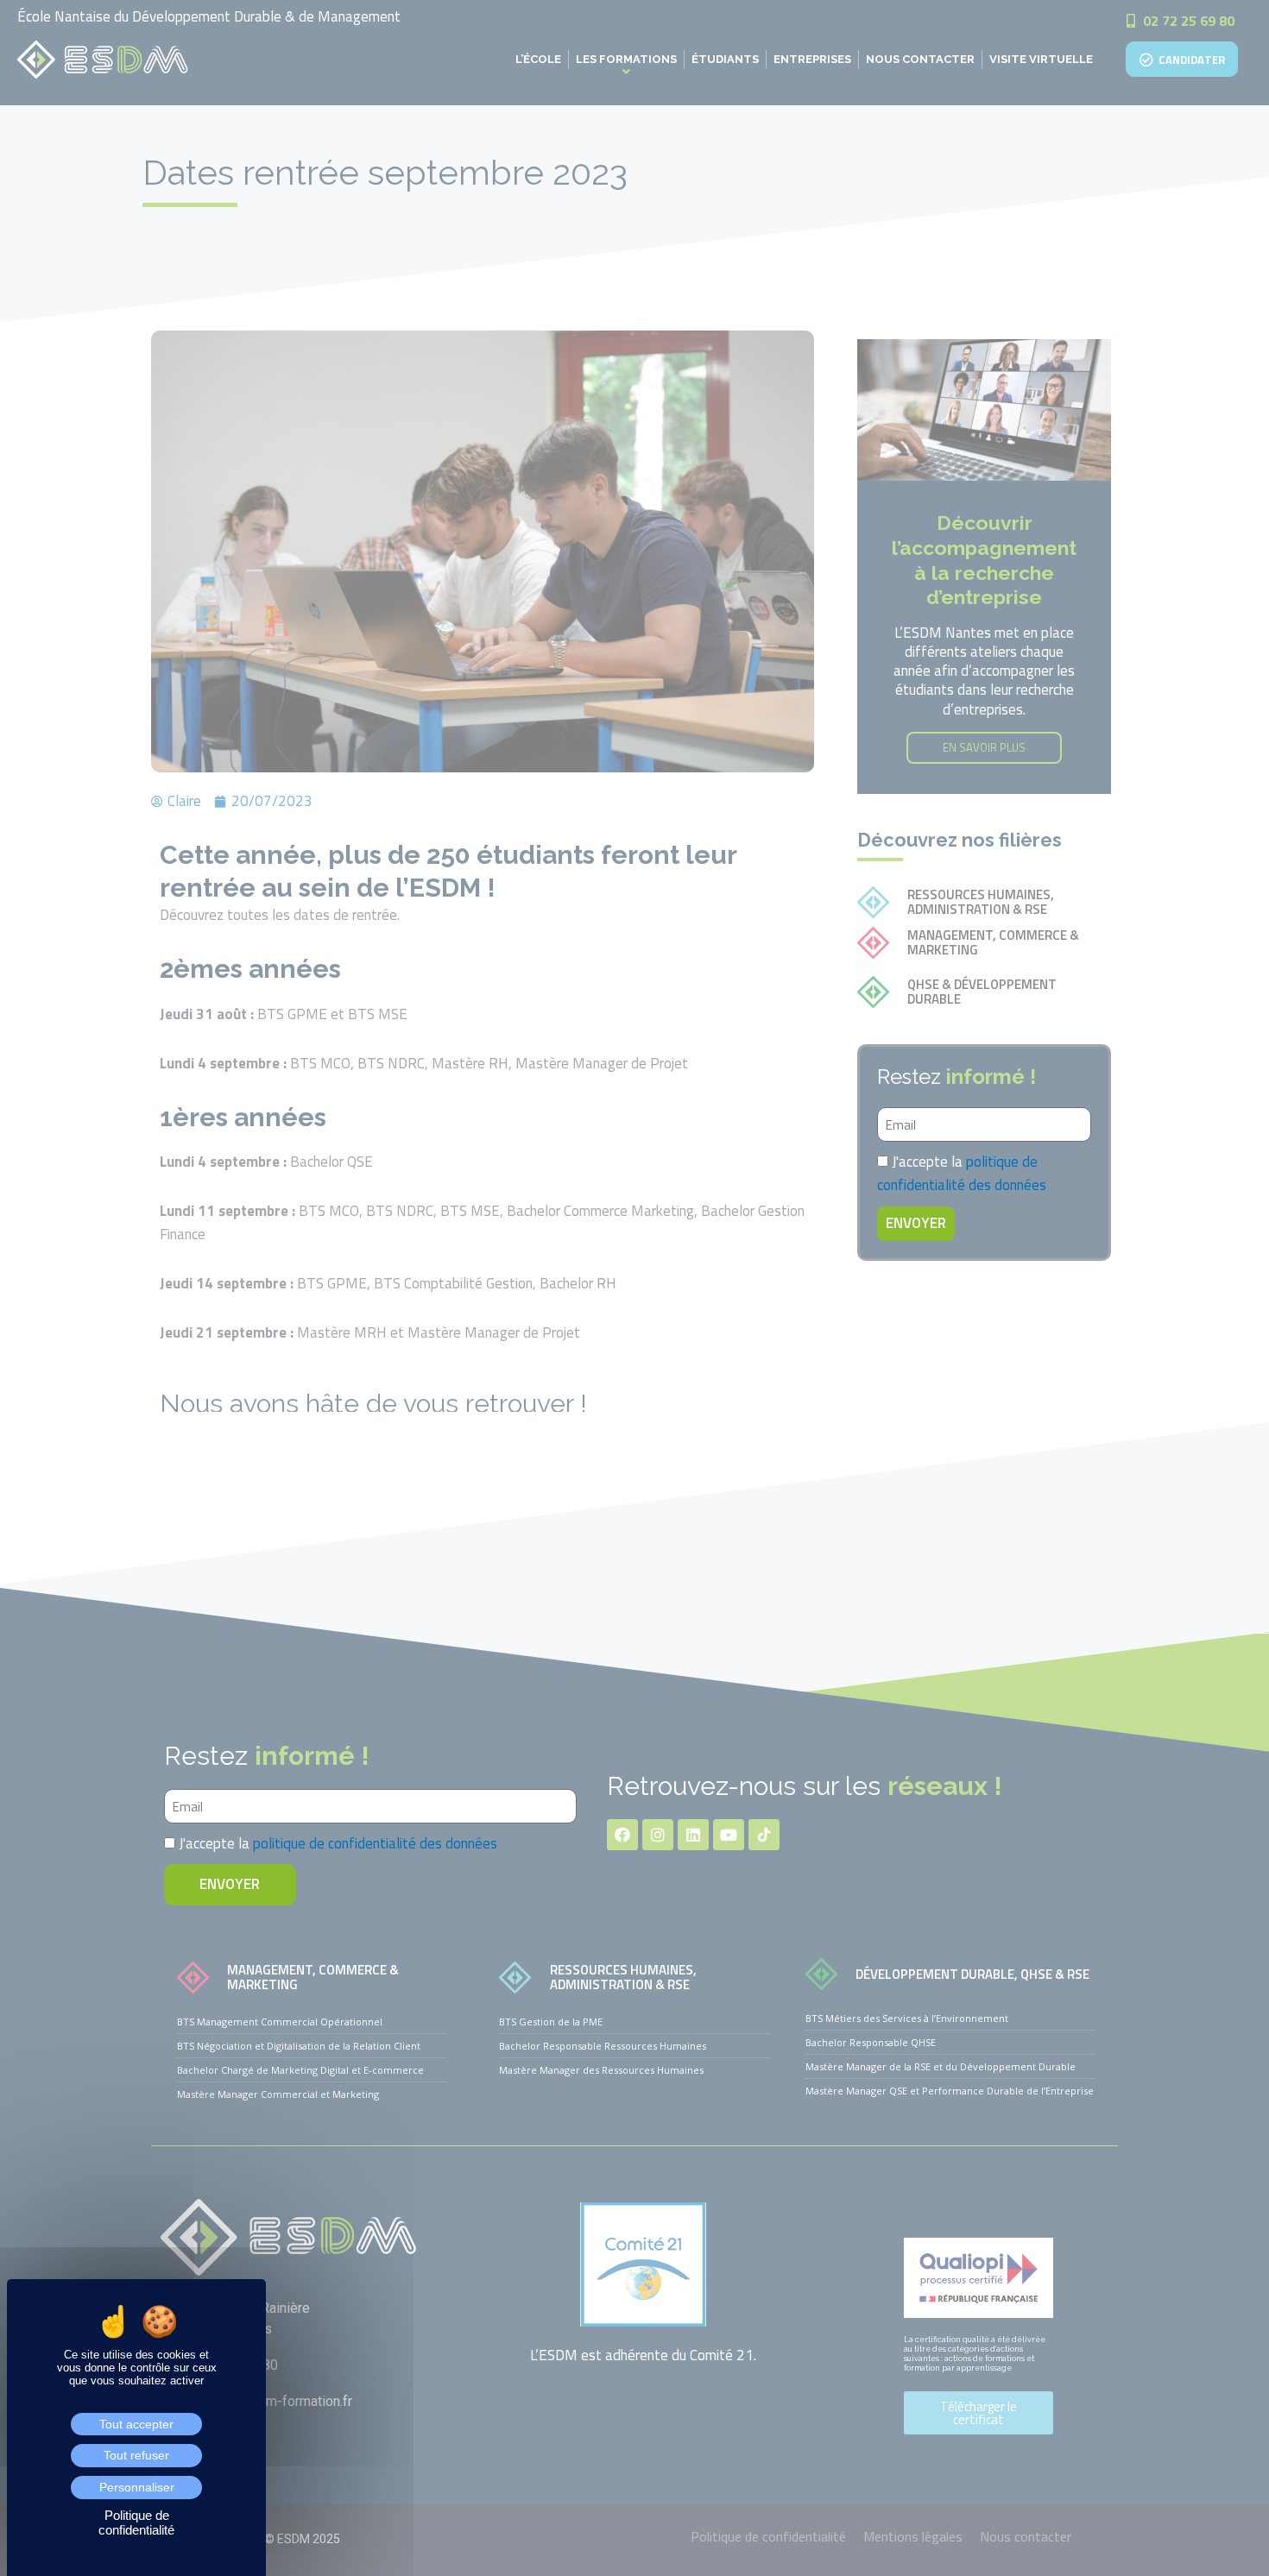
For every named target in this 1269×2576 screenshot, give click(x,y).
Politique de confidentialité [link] (136, 2522)
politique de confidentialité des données (962, 1173)
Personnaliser (137, 2487)
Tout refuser (136, 2455)
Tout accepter (136, 2424)
